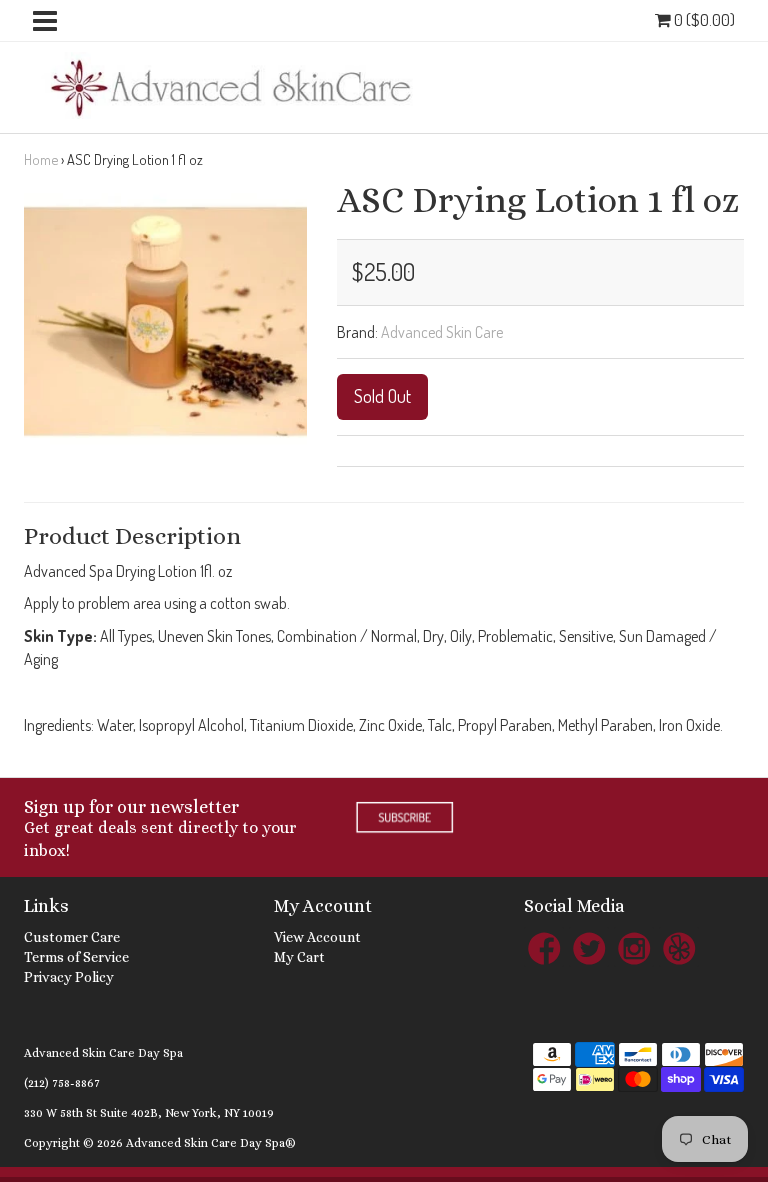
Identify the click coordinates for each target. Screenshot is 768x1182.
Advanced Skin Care (442, 332)
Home (41, 159)
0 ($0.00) (703, 19)
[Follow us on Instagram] (634, 947)
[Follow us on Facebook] (544, 947)
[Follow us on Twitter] (589, 947)
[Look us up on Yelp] (679, 947)
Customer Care (72, 937)
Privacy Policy (69, 977)
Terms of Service (76, 957)
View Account (317, 937)
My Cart (299, 957)
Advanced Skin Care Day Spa (103, 1053)
